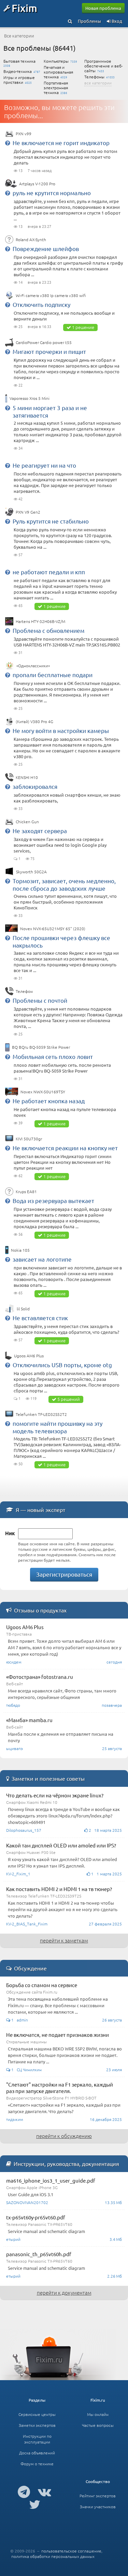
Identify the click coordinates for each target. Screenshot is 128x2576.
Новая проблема (103, 8)
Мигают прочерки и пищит (49, 351)
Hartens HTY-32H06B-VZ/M (40, 621)
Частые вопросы (98, 2425)
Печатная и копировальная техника (58, 72)
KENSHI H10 (27, 777)
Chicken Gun (27, 822)
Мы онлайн (98, 2414)
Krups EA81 (26, 1191)
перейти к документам (64, 2292)
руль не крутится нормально (52, 193)
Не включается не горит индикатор (61, 143)
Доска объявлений (37, 2453)
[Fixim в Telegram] (24, 2492)
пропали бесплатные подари (53, 675)
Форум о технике (37, 2464)
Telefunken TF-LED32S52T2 (41, 1414)
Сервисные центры (37, 2414)
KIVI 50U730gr (29, 1139)
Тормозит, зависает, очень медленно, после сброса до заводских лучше (64, 884)
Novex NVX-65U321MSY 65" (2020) (53, 928)
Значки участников (98, 2507)
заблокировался (35, 786)
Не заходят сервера (40, 831)
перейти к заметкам (64, 1940)
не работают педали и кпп (49, 572)
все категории (98, 83)
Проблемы (89, 21)
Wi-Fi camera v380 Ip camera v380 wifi (51, 295)
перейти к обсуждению (64, 2136)
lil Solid (23, 1309)
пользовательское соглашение (71, 2551)
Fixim (24, 8)
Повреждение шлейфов (46, 248)
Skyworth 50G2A (31, 872)
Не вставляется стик (40, 1318)
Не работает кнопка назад (49, 1101)
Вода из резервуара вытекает (53, 1200)
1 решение (83, 327)
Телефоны (94, 77)
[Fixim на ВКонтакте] (45, 2492)
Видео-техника (18, 71)
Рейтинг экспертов (98, 2496)
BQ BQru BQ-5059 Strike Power (41, 1047)
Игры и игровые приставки (19, 80)
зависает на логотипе (42, 1259)
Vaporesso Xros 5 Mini (30, 398)
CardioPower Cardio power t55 (44, 342)
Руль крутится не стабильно (51, 521)
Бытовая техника (19, 61)
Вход (116, 21)
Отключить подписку (41, 304)
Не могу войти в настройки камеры (61, 730)
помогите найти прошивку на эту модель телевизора (58, 1427)
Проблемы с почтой (40, 1000)
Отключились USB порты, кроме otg (62, 1365)
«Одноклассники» (33, 666)
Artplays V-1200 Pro (37, 184)
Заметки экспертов (37, 2425)
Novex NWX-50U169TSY (43, 1092)
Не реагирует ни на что (44, 465)
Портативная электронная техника (56, 88)
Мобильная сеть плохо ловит (53, 1056)
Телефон (24, 991)
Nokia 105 (20, 1250)
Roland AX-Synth (31, 239)
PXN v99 (24, 134)
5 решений (69, 1399)
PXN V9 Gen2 (28, 512)
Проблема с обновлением (48, 630)
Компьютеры (56, 61)
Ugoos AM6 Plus (29, 1356)
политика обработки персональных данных (53, 2556)
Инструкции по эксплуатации (37, 2439)
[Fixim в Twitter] (35, 2504)
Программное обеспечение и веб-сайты (103, 66)
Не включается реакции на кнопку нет (65, 1148)
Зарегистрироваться (64, 1574)
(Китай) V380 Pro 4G (34, 721)
